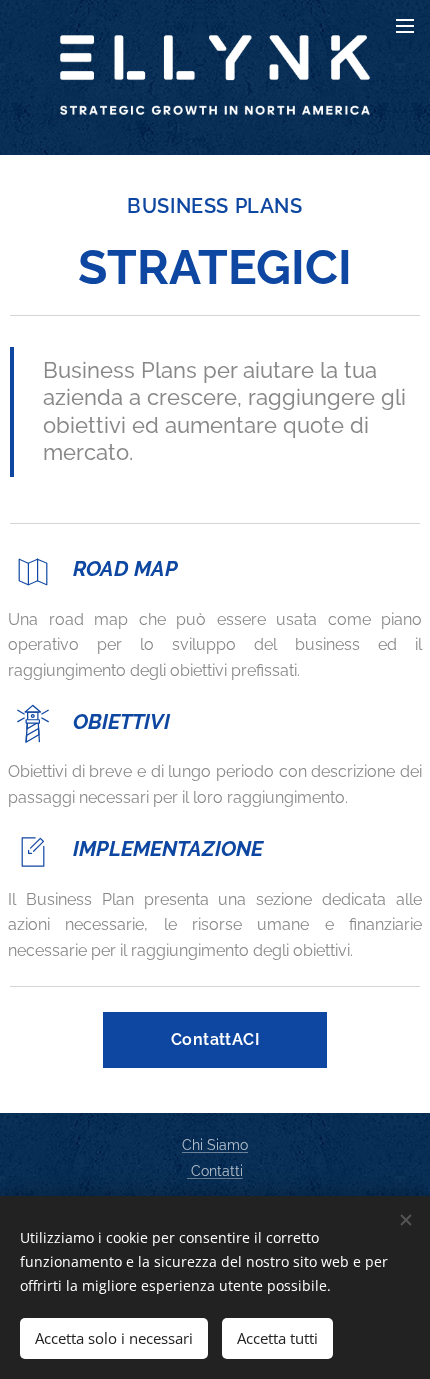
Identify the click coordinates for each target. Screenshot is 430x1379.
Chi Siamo (215, 1145)
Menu (405, 25)
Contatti (215, 1171)
